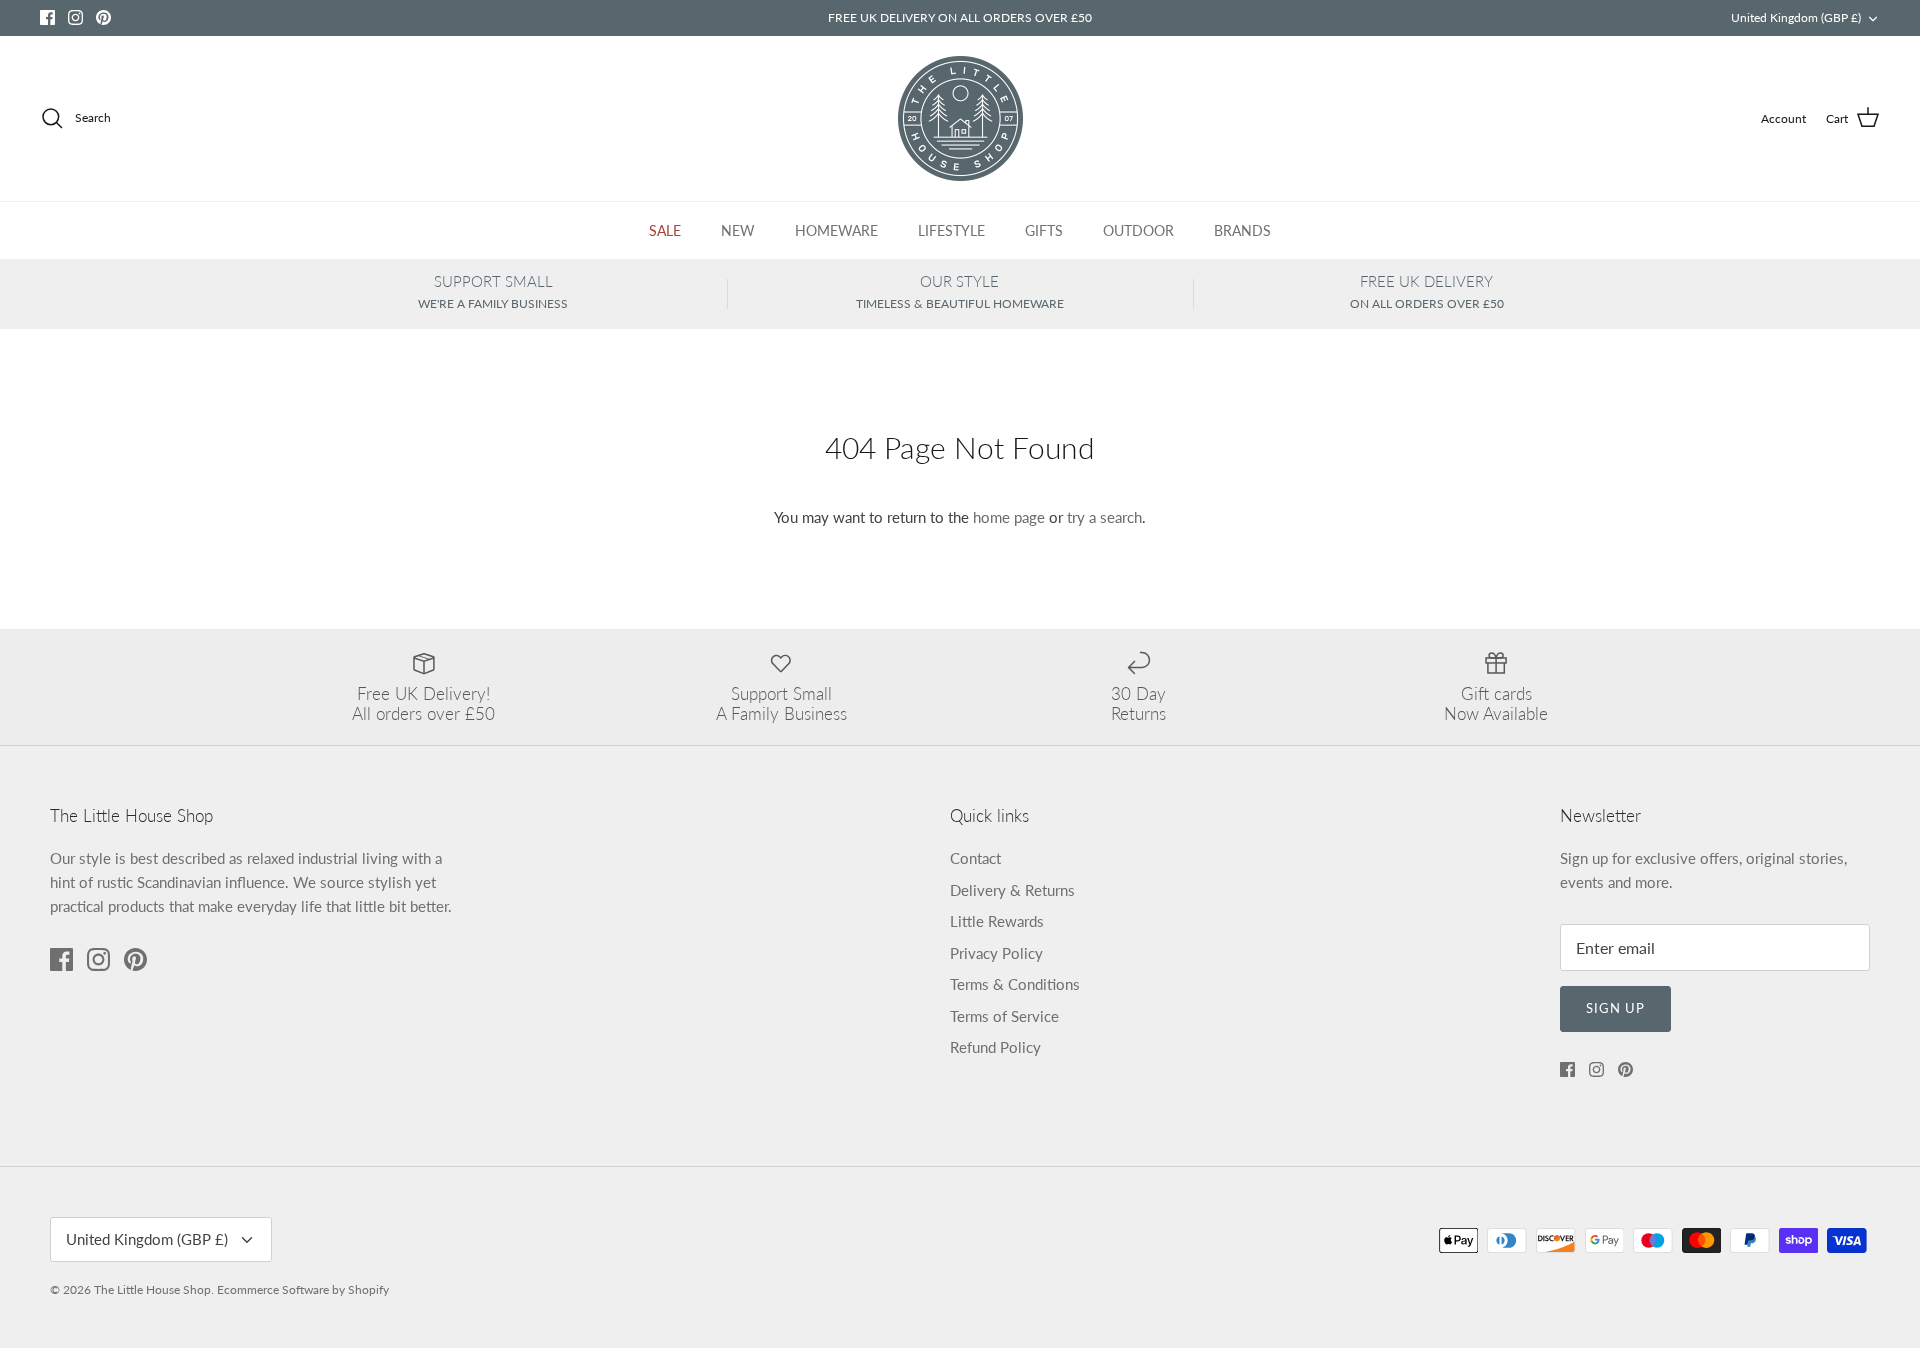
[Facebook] (47, 17)
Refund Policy (995, 1047)
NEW (738, 230)
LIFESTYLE (951, 230)
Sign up (1615, 1008)
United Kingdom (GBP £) (1796, 17)
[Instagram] (75, 17)
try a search (1104, 517)
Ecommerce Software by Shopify (303, 1289)
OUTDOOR (1138, 230)
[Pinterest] (103, 17)
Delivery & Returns (1012, 890)
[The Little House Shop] (960, 118)
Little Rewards (997, 921)
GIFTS (1044, 230)
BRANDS (1242, 230)
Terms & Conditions (1015, 984)
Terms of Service (1004, 1016)
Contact (975, 858)
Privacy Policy (996, 953)
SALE (665, 230)
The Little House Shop (152, 1289)
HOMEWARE (836, 230)
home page (1009, 517)
